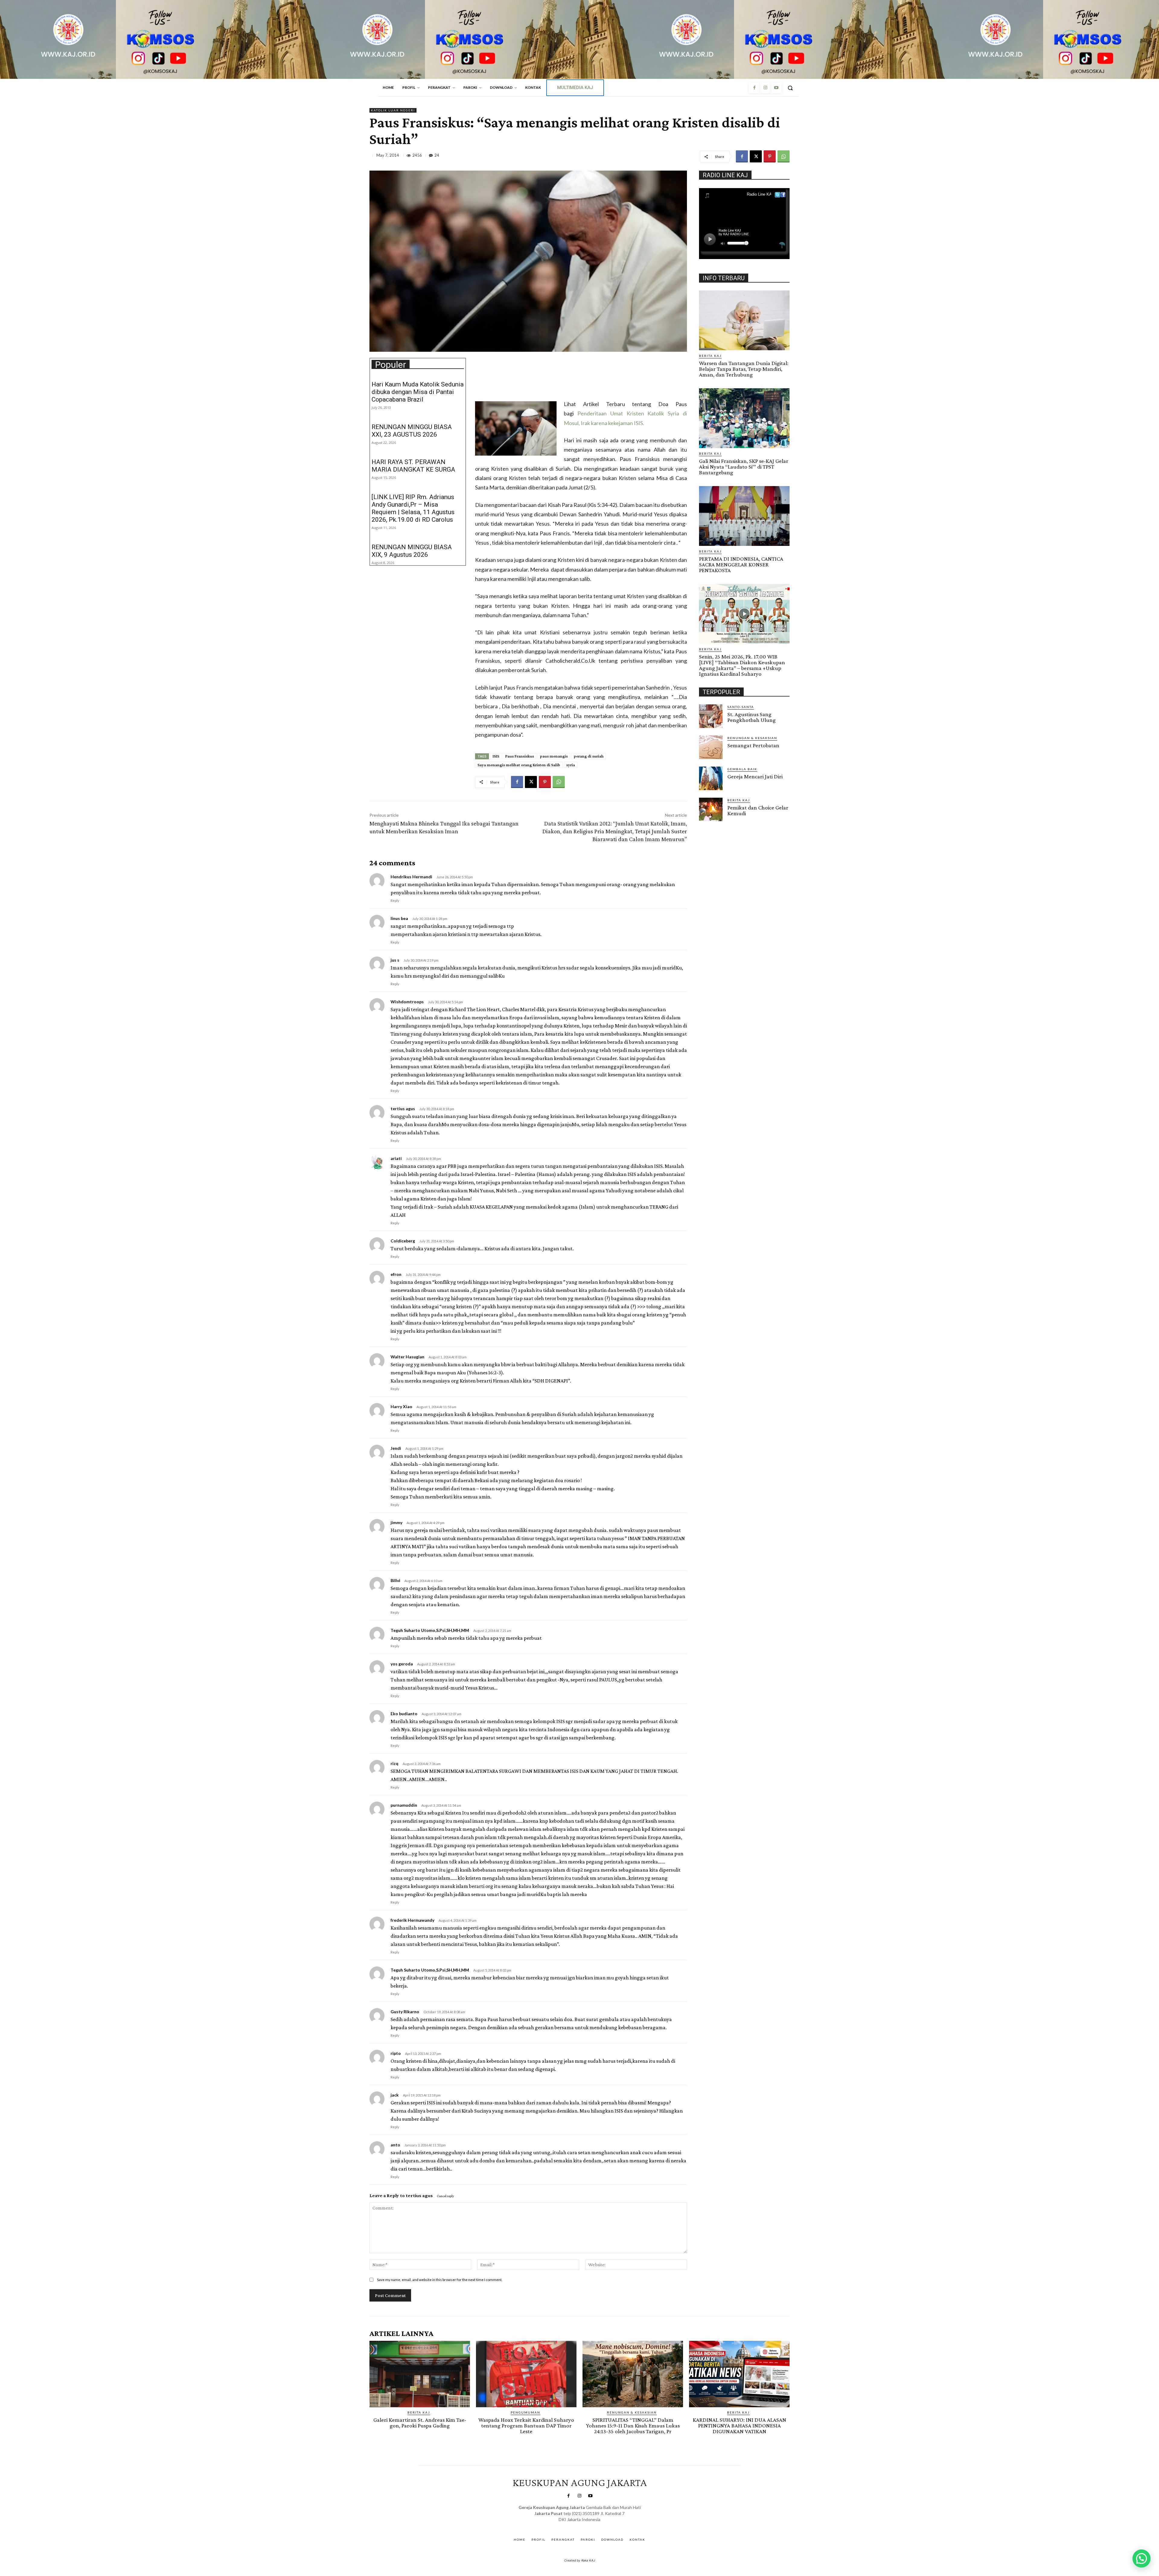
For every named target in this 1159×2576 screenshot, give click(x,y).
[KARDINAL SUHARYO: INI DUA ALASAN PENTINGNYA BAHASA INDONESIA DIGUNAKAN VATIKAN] (739, 2374)
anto (395, 2145)
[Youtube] (776, 88)
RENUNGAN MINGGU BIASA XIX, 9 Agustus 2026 (412, 551)
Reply (395, 900)
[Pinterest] (770, 156)
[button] (790, 88)
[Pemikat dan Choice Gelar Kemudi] (711, 809)
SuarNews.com (570, 2525)
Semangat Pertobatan (753, 745)
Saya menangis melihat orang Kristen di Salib (519, 765)
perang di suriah (589, 756)
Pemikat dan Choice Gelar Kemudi (758, 810)
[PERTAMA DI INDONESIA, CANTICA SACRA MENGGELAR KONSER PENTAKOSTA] (744, 516)
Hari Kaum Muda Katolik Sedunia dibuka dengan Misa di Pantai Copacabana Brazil (418, 392)
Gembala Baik (742, 769)
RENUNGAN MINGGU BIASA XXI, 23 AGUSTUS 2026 (412, 431)
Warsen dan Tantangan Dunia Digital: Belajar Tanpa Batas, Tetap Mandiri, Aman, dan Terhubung (744, 369)
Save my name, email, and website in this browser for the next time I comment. (440, 2280)
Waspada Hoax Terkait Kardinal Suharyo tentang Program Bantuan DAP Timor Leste (526, 2425)
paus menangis (554, 756)
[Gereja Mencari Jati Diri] (711, 778)
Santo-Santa (741, 707)
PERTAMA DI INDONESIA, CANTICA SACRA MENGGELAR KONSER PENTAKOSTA (741, 564)
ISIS (496, 756)
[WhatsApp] (784, 156)
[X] (756, 156)
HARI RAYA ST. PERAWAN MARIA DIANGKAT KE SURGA (413, 466)
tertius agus (419, 2195)
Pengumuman (525, 2412)
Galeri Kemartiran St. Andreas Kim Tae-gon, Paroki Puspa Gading (420, 2423)
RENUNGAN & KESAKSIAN (752, 738)
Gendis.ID (710, 823)
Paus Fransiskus (520, 756)
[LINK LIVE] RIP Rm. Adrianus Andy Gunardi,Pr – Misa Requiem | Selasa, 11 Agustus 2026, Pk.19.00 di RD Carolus (413, 508)
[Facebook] (754, 88)
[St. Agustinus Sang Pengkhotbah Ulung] (711, 716)
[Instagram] (765, 88)
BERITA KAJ (710, 356)
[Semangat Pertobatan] (711, 747)
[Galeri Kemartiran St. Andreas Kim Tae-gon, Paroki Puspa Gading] (420, 2374)
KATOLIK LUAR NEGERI (393, 110)
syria (571, 765)
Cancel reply (445, 2196)
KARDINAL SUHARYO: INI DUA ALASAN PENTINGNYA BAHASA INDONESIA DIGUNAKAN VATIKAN (739, 2425)
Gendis (597, 2525)
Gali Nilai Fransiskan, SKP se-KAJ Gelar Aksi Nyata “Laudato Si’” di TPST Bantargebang (744, 467)
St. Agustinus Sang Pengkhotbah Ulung (752, 717)
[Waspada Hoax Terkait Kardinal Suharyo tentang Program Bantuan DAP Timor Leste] (526, 2374)
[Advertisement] (523, 381)
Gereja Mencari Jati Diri (755, 776)
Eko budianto (404, 1714)
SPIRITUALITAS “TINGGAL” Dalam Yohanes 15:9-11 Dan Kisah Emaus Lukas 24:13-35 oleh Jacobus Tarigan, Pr (633, 2425)
